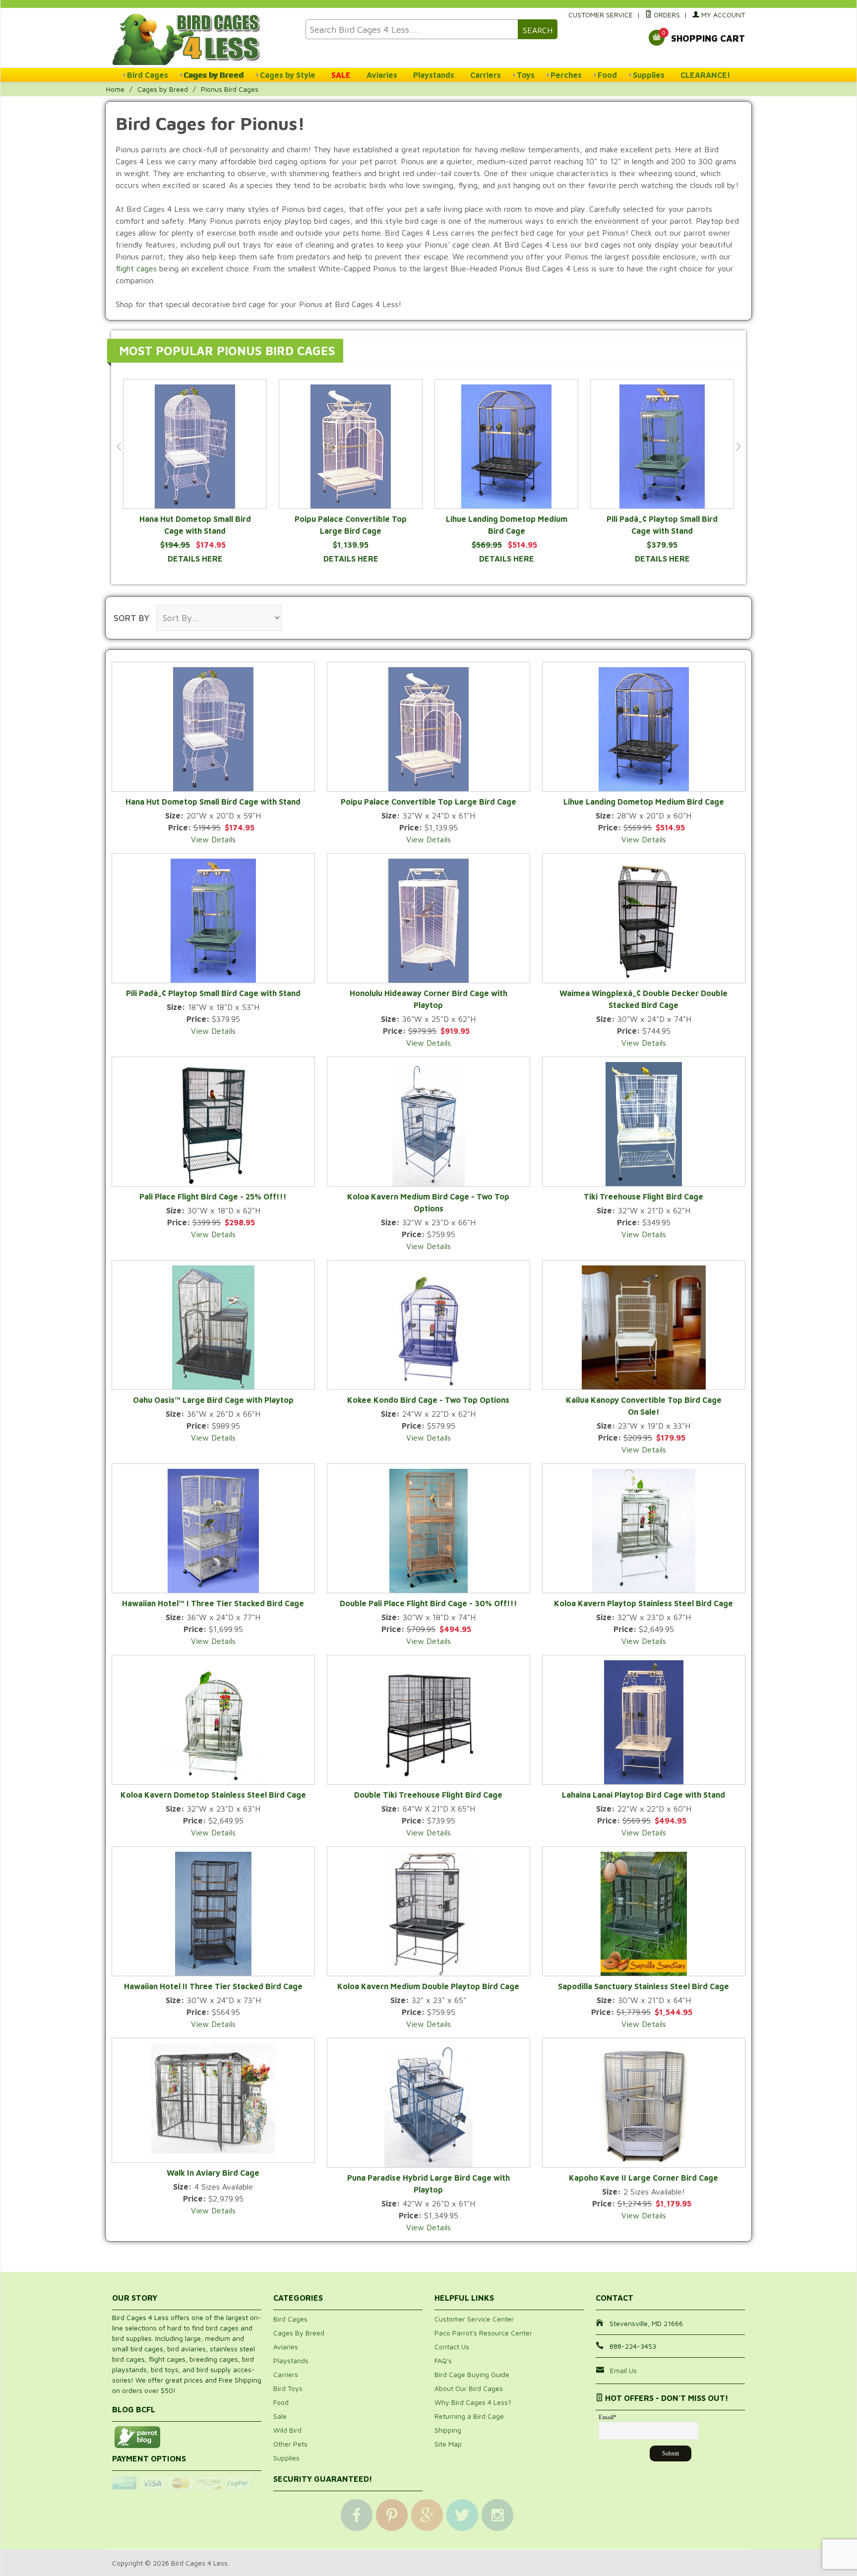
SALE (341, 75)
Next (738, 446)
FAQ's (443, 2360)
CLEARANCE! (705, 75)
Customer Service (601, 15)
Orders (666, 15)
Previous (119, 446)
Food (607, 75)
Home (115, 89)
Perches (566, 75)
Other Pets (290, 2444)
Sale (280, 2416)
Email (608, 2417)
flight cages (136, 268)
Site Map (448, 2444)
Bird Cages (148, 75)
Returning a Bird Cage (469, 2416)
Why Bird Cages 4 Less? (473, 2402)
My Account (722, 15)
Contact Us (452, 2347)
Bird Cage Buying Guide (472, 2374)
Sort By (131, 618)
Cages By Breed (299, 2333)
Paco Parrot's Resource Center (483, 2333)
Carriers (486, 75)
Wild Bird (287, 2430)
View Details (213, 839)
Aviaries (382, 75)
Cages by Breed (214, 75)
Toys (526, 75)
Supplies (649, 75)
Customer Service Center (474, 2319)
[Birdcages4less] (203, 38)
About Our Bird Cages (469, 2388)
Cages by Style (288, 75)
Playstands (434, 75)
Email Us (623, 2370)
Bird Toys (288, 2388)
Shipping (448, 2430)
